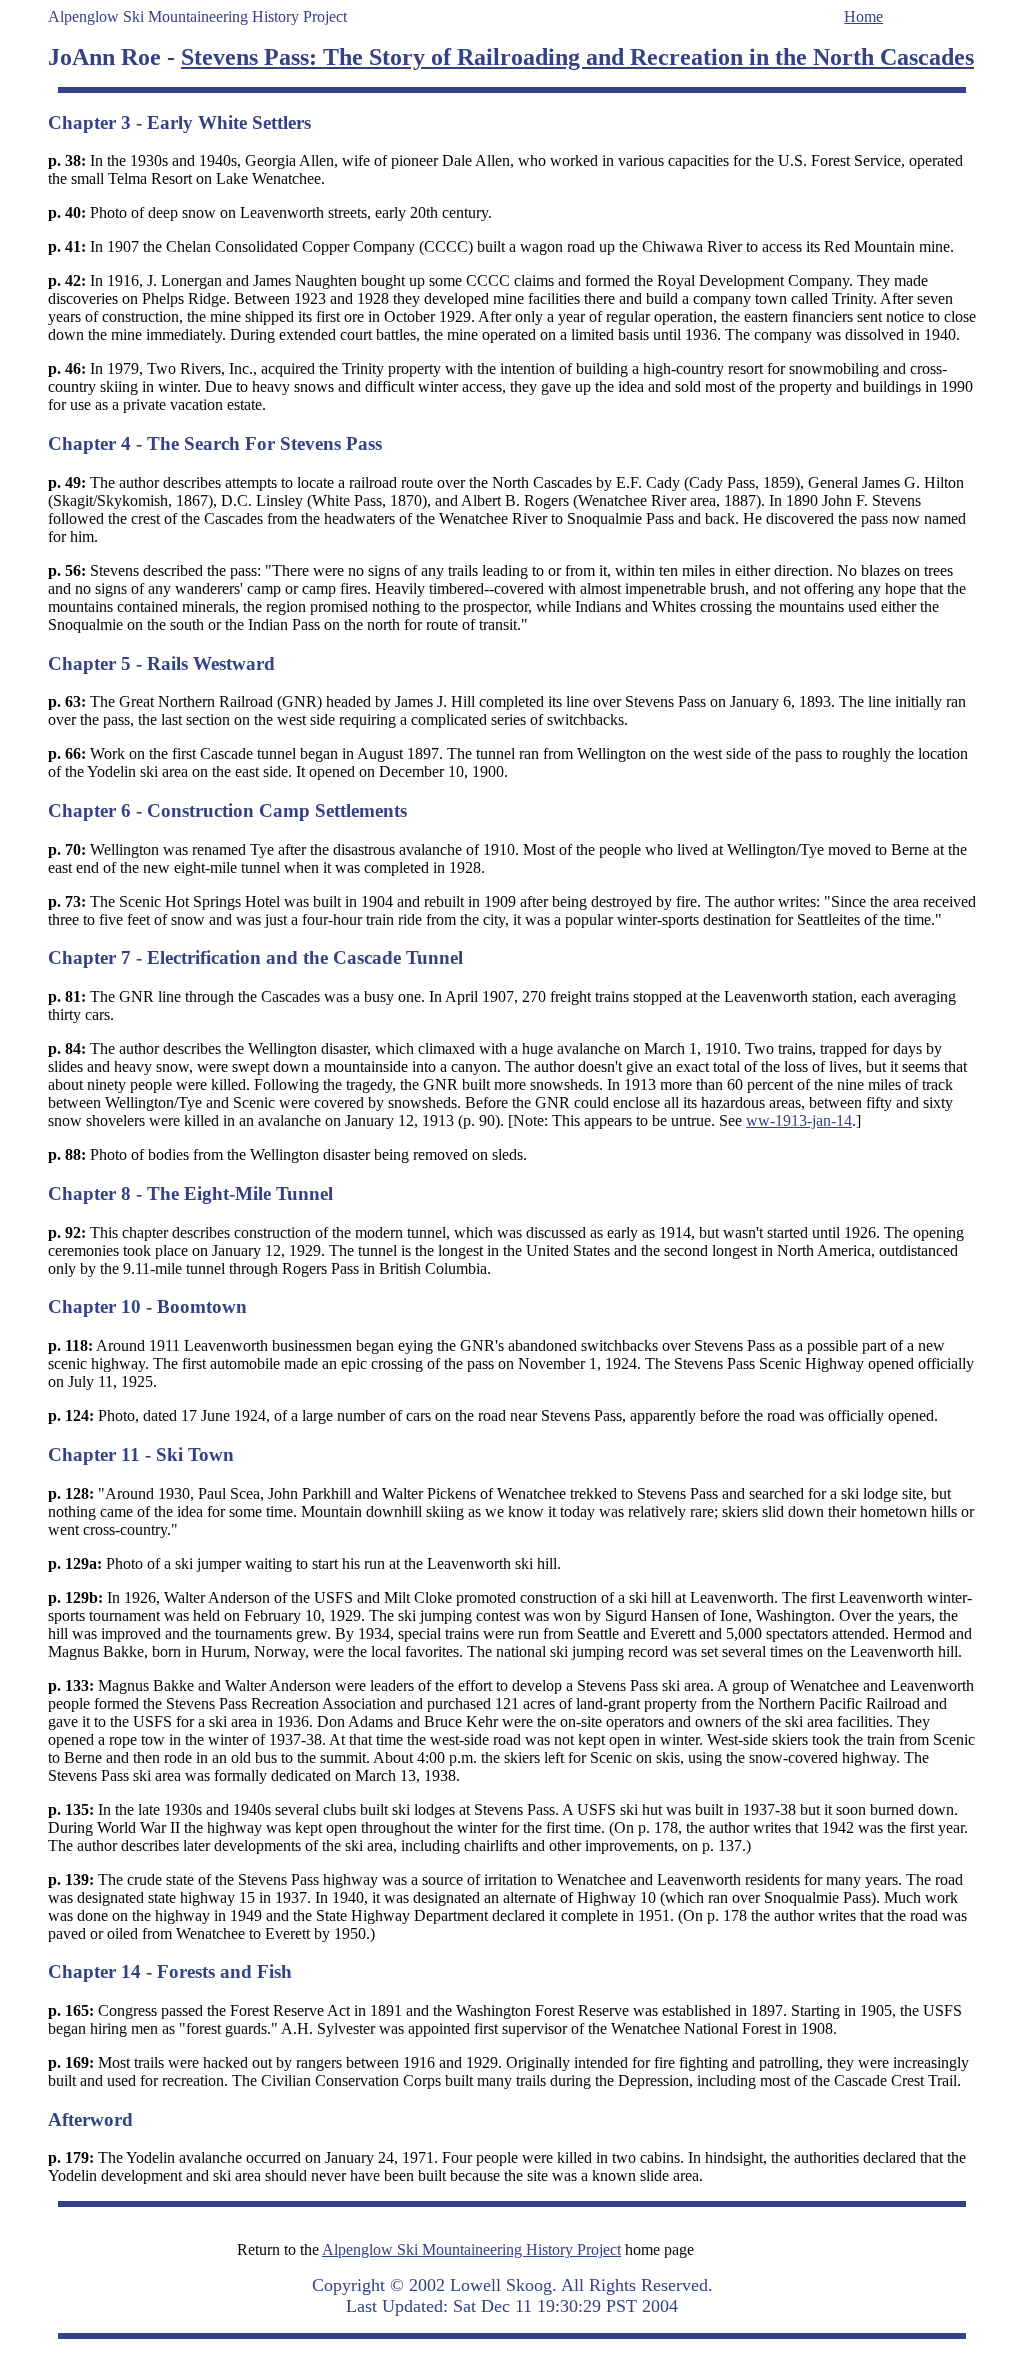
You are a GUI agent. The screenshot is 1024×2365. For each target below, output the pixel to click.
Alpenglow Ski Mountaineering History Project (471, 2249)
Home (863, 16)
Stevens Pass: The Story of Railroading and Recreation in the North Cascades (577, 57)
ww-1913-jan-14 (799, 1120)
